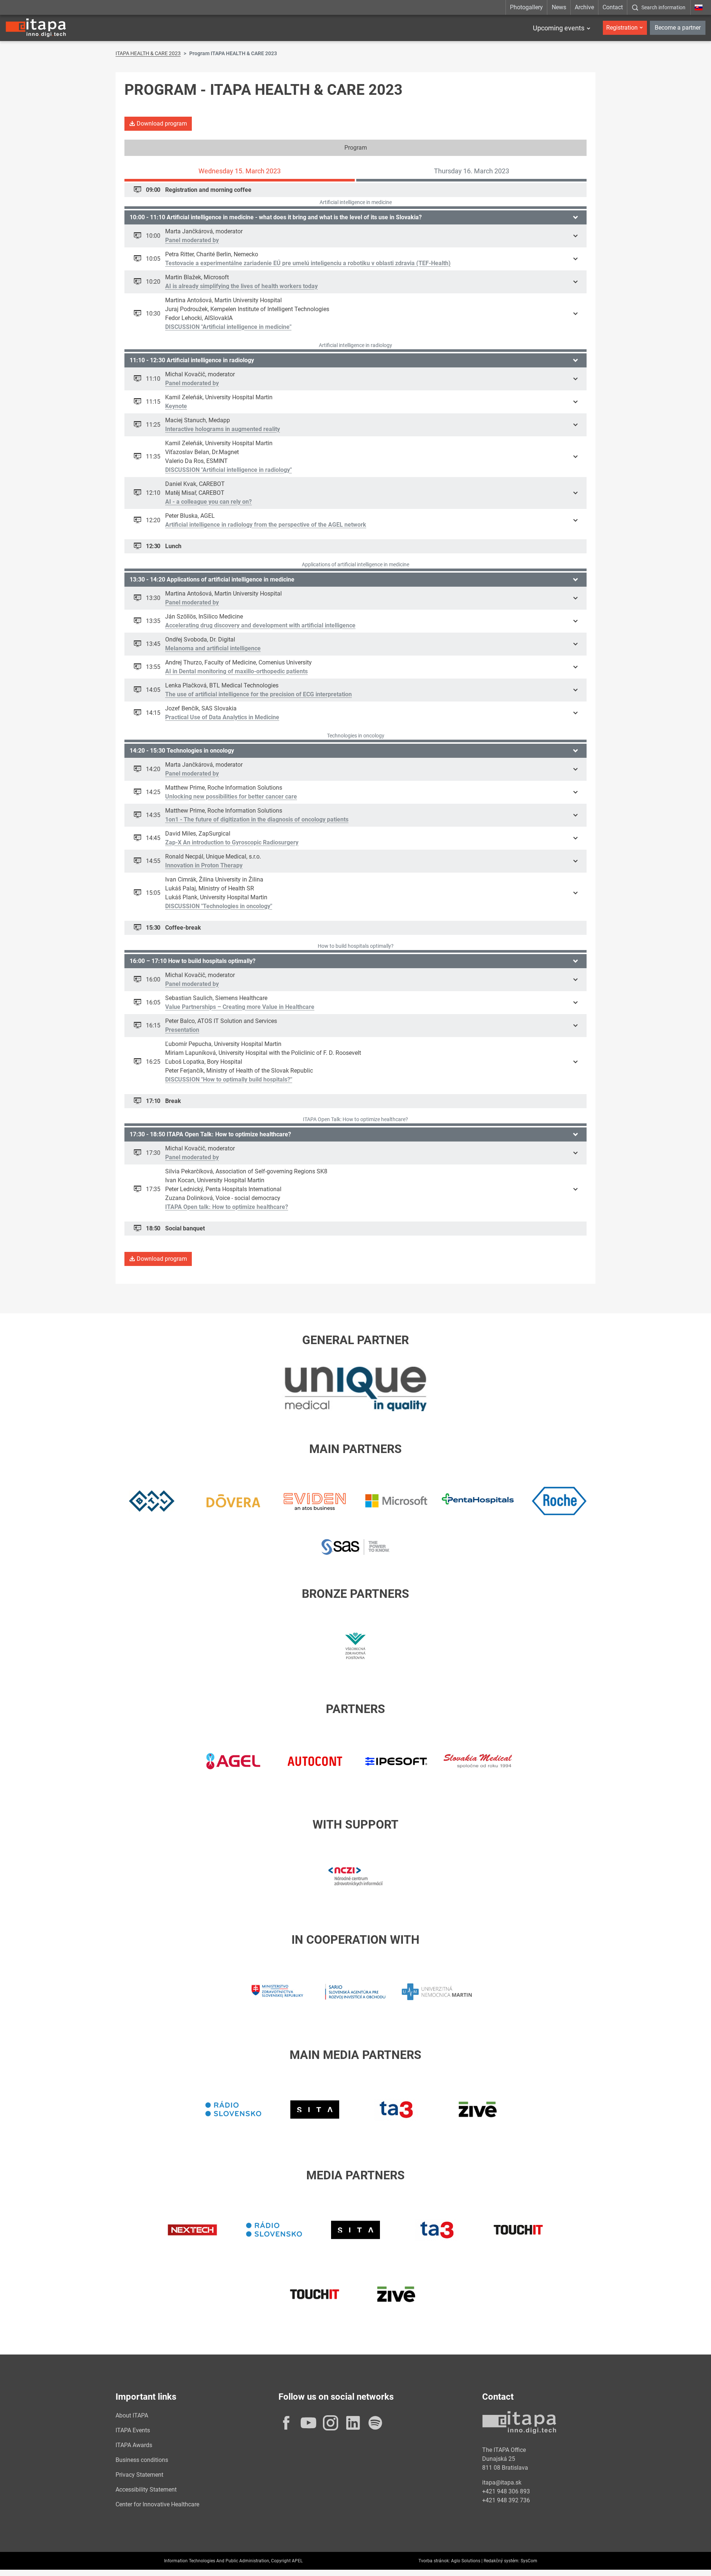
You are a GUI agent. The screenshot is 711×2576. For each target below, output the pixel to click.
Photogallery (526, 7)
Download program (161, 124)
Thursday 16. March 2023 (472, 171)
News (559, 7)
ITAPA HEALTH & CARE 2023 (148, 53)
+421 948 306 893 (506, 2491)
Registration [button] (622, 28)
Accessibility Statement (146, 2490)
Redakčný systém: (502, 2561)
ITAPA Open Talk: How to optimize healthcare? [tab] (355, 1119)
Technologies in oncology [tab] (356, 736)
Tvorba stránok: (434, 2561)
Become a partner (678, 28)
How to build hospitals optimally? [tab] (356, 946)
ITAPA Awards (134, 2445)
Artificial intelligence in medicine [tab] (356, 202)
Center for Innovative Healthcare (157, 2504)
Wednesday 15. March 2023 (240, 171)
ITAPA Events (133, 2430)
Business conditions (142, 2460)
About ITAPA (132, 2415)
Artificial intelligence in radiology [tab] (355, 345)
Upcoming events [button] (559, 28)
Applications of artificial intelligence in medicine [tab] (355, 564)
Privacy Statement (139, 2475)
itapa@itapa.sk (502, 2482)
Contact (613, 7)
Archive (584, 7)
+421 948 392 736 (506, 2500)
